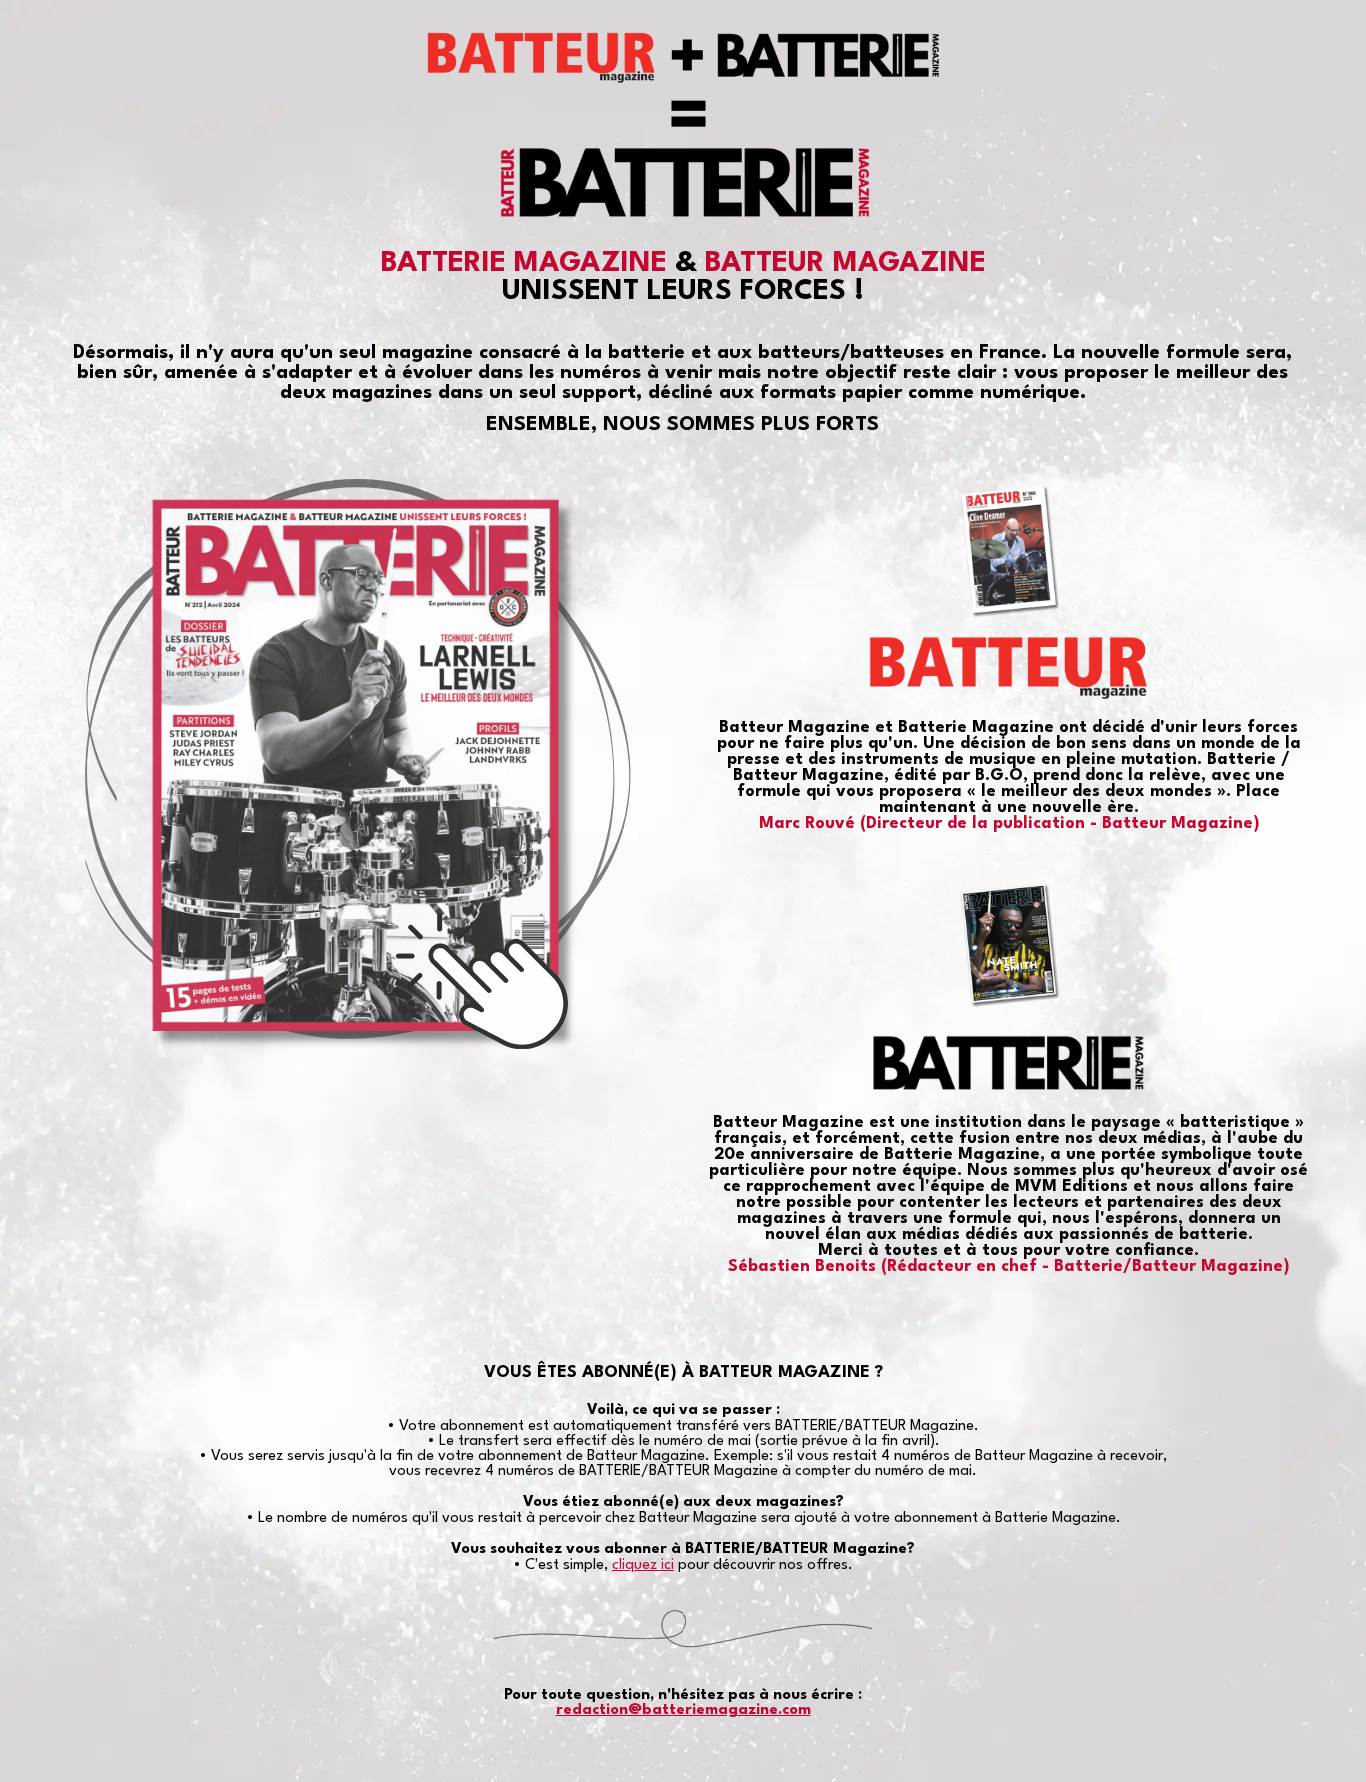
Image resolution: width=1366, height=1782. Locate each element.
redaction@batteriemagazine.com (683, 1710)
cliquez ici (643, 1565)
